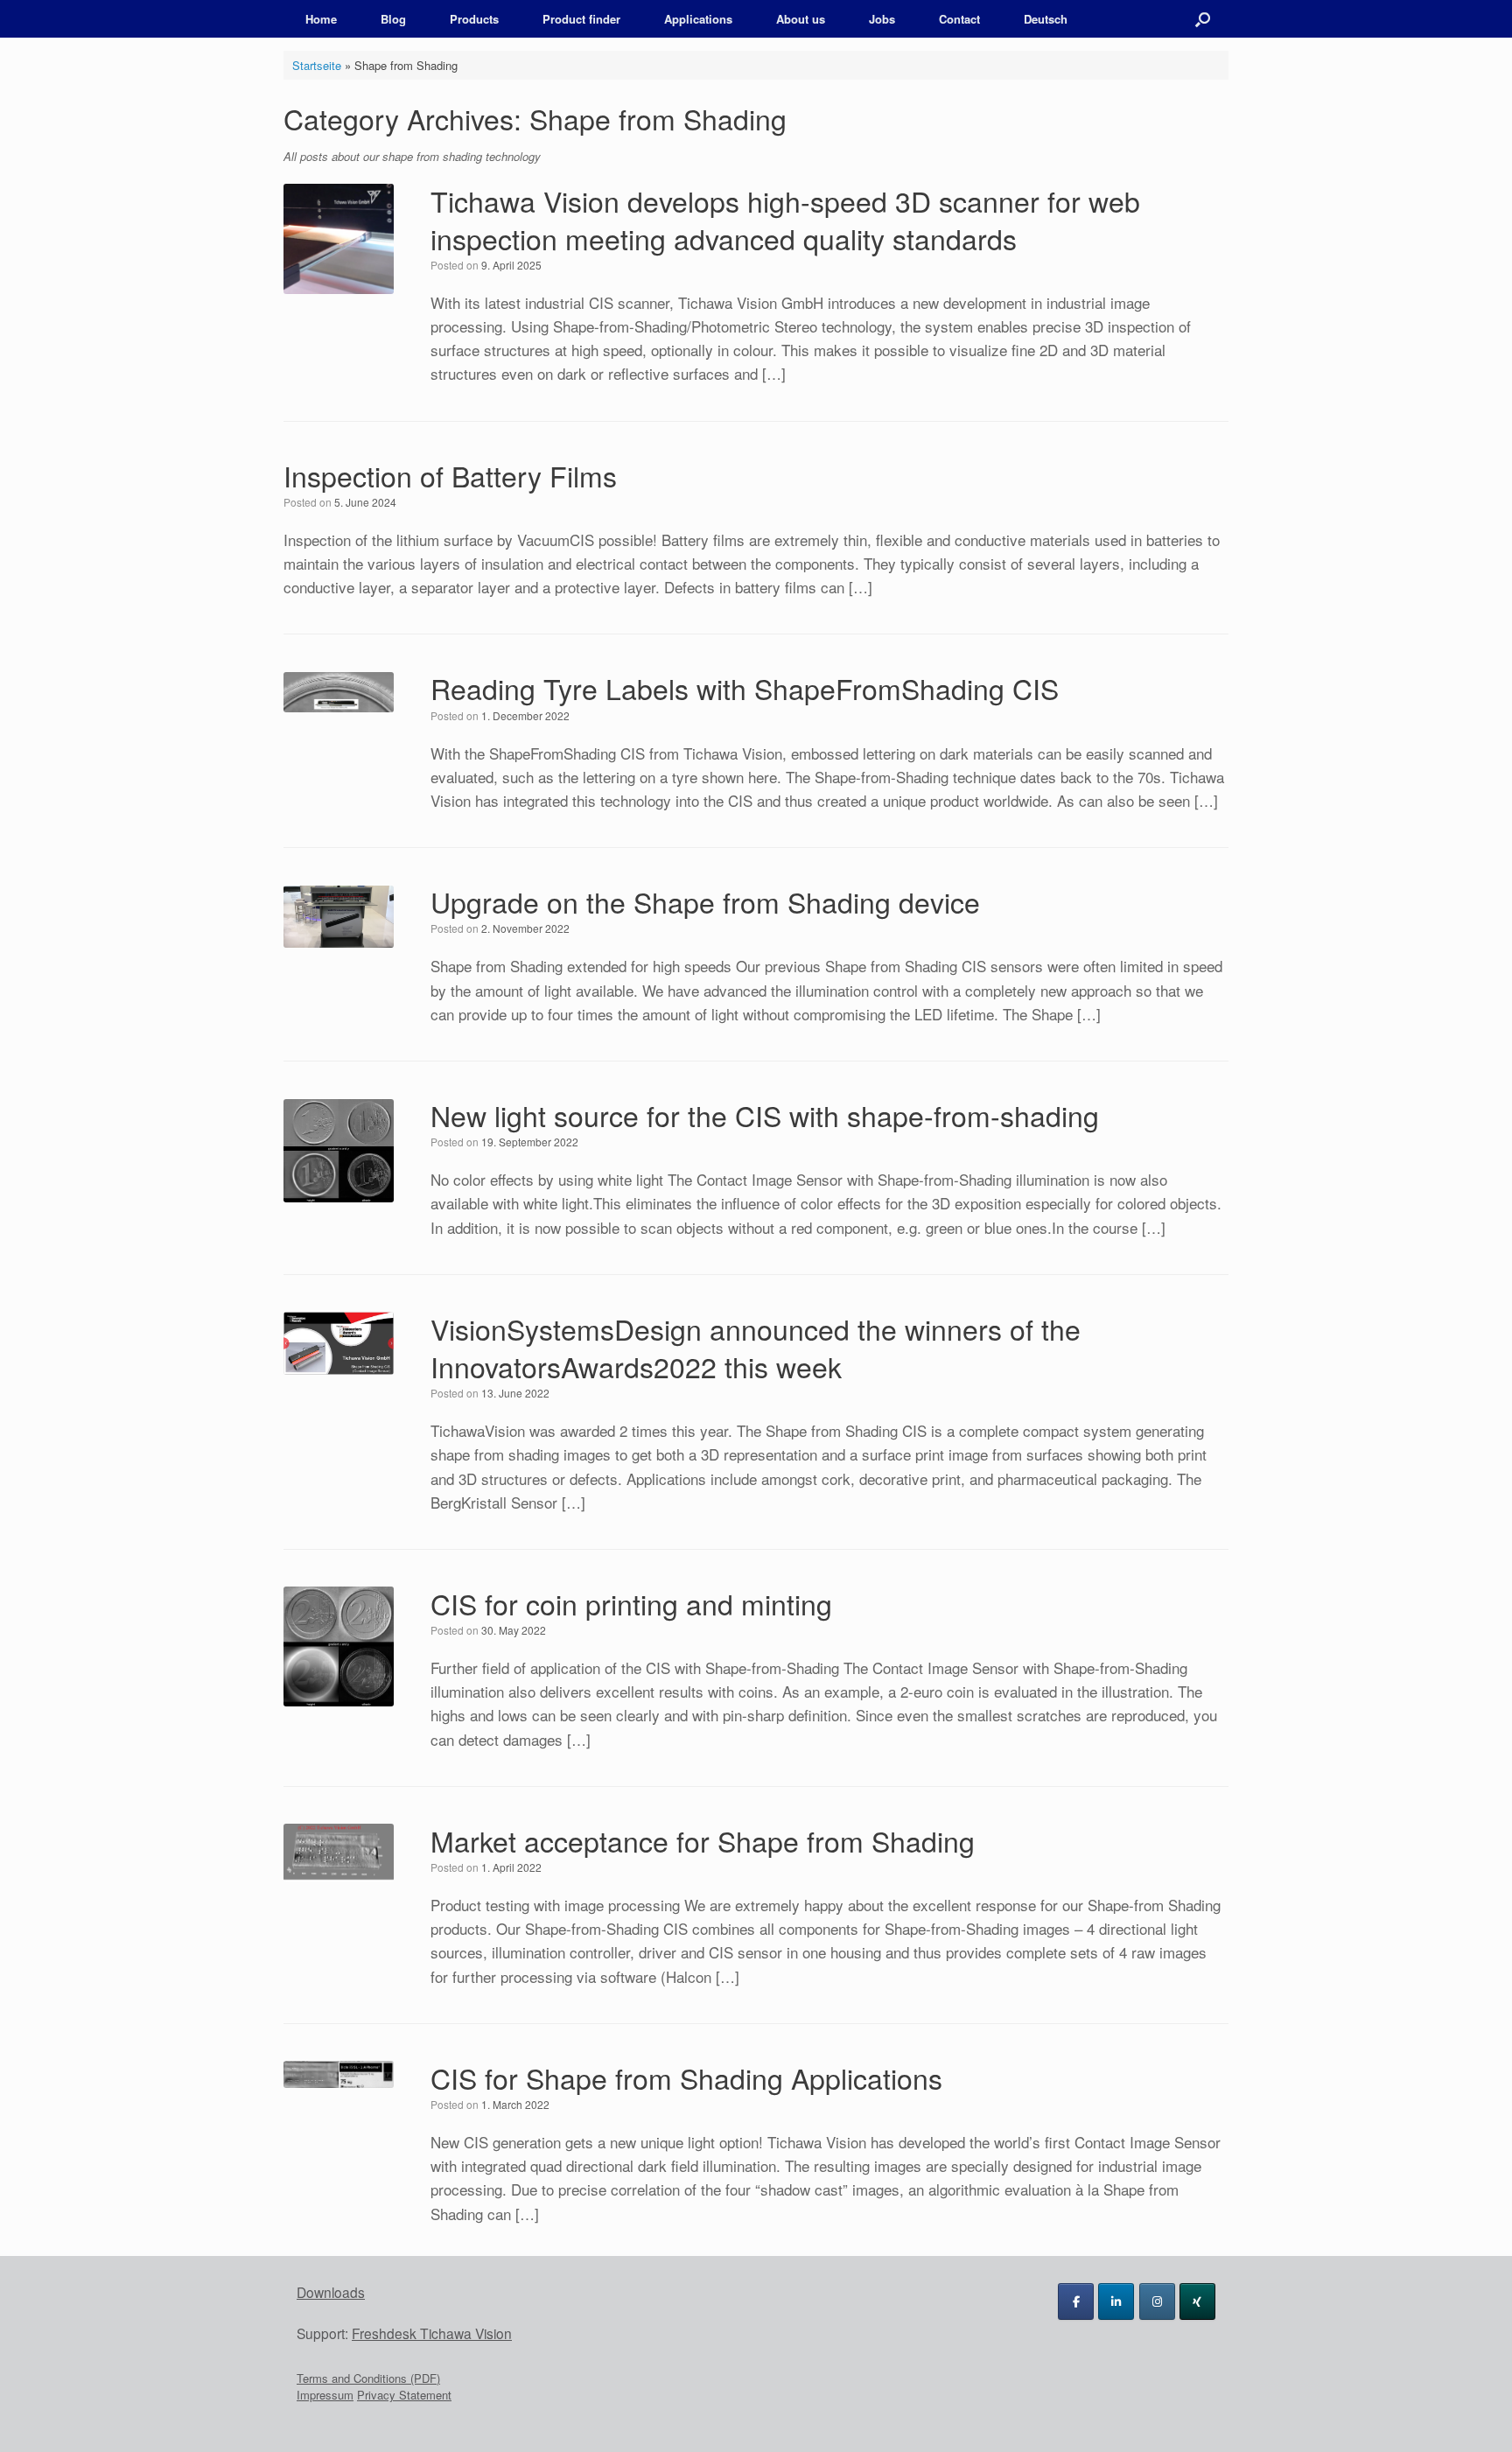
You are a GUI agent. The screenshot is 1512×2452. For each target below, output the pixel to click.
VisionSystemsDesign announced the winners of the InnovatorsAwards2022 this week (756, 1347)
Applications (698, 19)
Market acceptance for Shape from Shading (703, 1840)
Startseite (317, 65)
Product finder (581, 19)
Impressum (325, 2395)
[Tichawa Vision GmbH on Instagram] (1157, 2301)
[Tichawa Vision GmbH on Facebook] (1076, 2301)
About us (801, 19)
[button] (1203, 19)
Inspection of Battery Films (450, 475)
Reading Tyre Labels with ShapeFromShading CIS (745, 688)
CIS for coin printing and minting (631, 1603)
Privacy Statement (404, 2395)
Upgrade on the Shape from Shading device (705, 901)
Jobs (882, 19)
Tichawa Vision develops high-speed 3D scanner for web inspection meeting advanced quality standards (785, 219)
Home (321, 19)
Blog (393, 19)
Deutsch (1046, 19)
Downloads (331, 2292)
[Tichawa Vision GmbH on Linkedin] (1116, 2301)
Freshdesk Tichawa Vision (432, 2333)
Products (474, 19)
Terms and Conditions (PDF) (368, 2378)
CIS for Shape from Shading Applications (686, 2077)
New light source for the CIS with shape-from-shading (765, 1115)
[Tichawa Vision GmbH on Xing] (1197, 2301)
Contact (959, 19)
